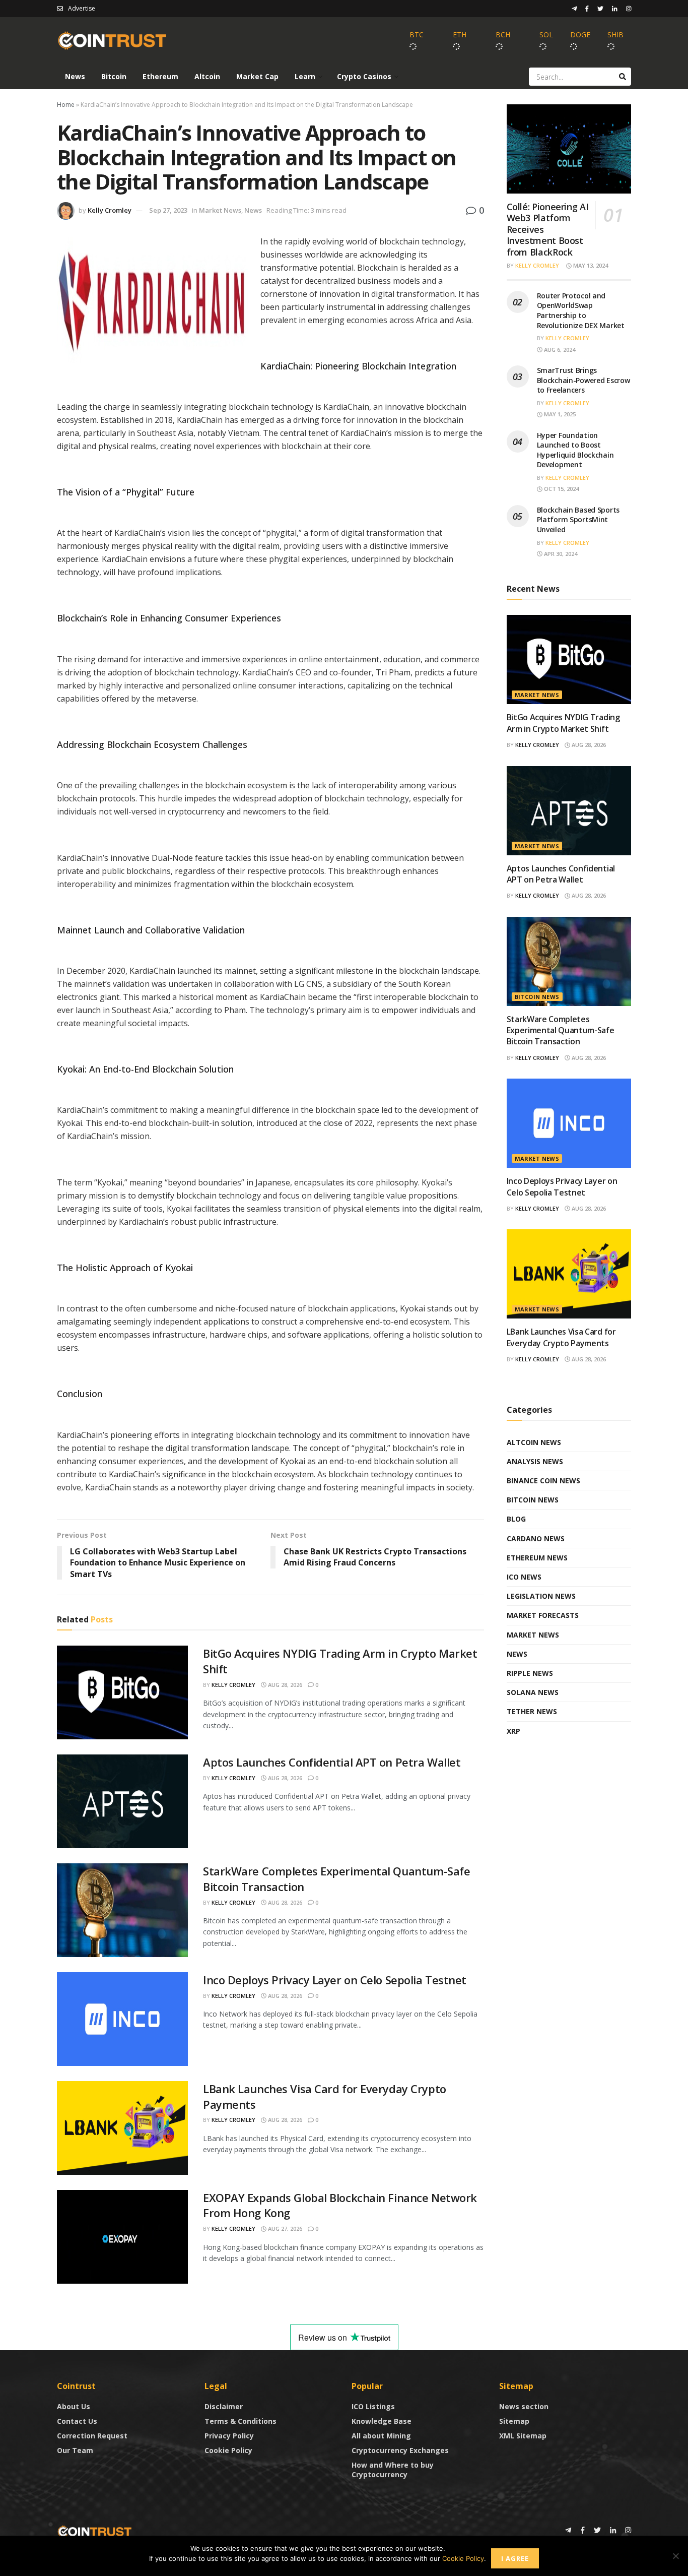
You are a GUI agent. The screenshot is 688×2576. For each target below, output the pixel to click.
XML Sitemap (523, 2436)
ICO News (524, 1577)
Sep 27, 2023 (168, 210)
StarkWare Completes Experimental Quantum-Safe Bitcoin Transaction (561, 1030)
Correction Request (92, 2436)
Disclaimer (224, 2406)
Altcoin (207, 76)
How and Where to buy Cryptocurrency (393, 2470)
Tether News (532, 1711)
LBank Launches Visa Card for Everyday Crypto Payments (561, 1337)
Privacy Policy (229, 2436)
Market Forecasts (543, 1615)
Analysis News (535, 1461)
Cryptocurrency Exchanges (400, 2450)
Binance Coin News (543, 1481)
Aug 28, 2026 (284, 1685)
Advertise (82, 8)
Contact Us (77, 2421)
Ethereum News (537, 1558)
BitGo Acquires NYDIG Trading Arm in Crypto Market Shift (563, 723)
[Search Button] (623, 77)
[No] (675, 2556)
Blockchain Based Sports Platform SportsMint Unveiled (578, 520)
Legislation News (541, 1596)
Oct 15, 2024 (561, 489)
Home (66, 105)
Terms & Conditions (240, 2421)
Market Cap (257, 76)
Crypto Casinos (364, 76)
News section (524, 2406)
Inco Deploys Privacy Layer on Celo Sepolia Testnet (335, 1980)
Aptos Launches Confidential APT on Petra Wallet (332, 1762)
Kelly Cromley (110, 210)
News (75, 76)
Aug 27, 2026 (284, 2228)
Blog (516, 1519)
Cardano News (536, 1538)
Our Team (75, 2450)
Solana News (533, 1692)
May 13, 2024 (590, 265)
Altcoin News (534, 1442)
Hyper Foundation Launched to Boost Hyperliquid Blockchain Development (575, 450)
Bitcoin (114, 76)
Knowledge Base (382, 2421)
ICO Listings (373, 2406)
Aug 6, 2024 (559, 350)
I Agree (515, 2558)
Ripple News (530, 1673)
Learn (305, 76)
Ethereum (160, 76)
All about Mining (381, 2436)
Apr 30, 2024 (560, 554)
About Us (74, 2406)
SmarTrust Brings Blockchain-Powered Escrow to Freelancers (583, 380)
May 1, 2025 (559, 414)
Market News (220, 210)
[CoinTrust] (95, 2531)
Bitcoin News (537, 997)
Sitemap (514, 2421)
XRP (513, 1731)
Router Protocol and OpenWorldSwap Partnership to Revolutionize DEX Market (581, 310)
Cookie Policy (228, 2450)
